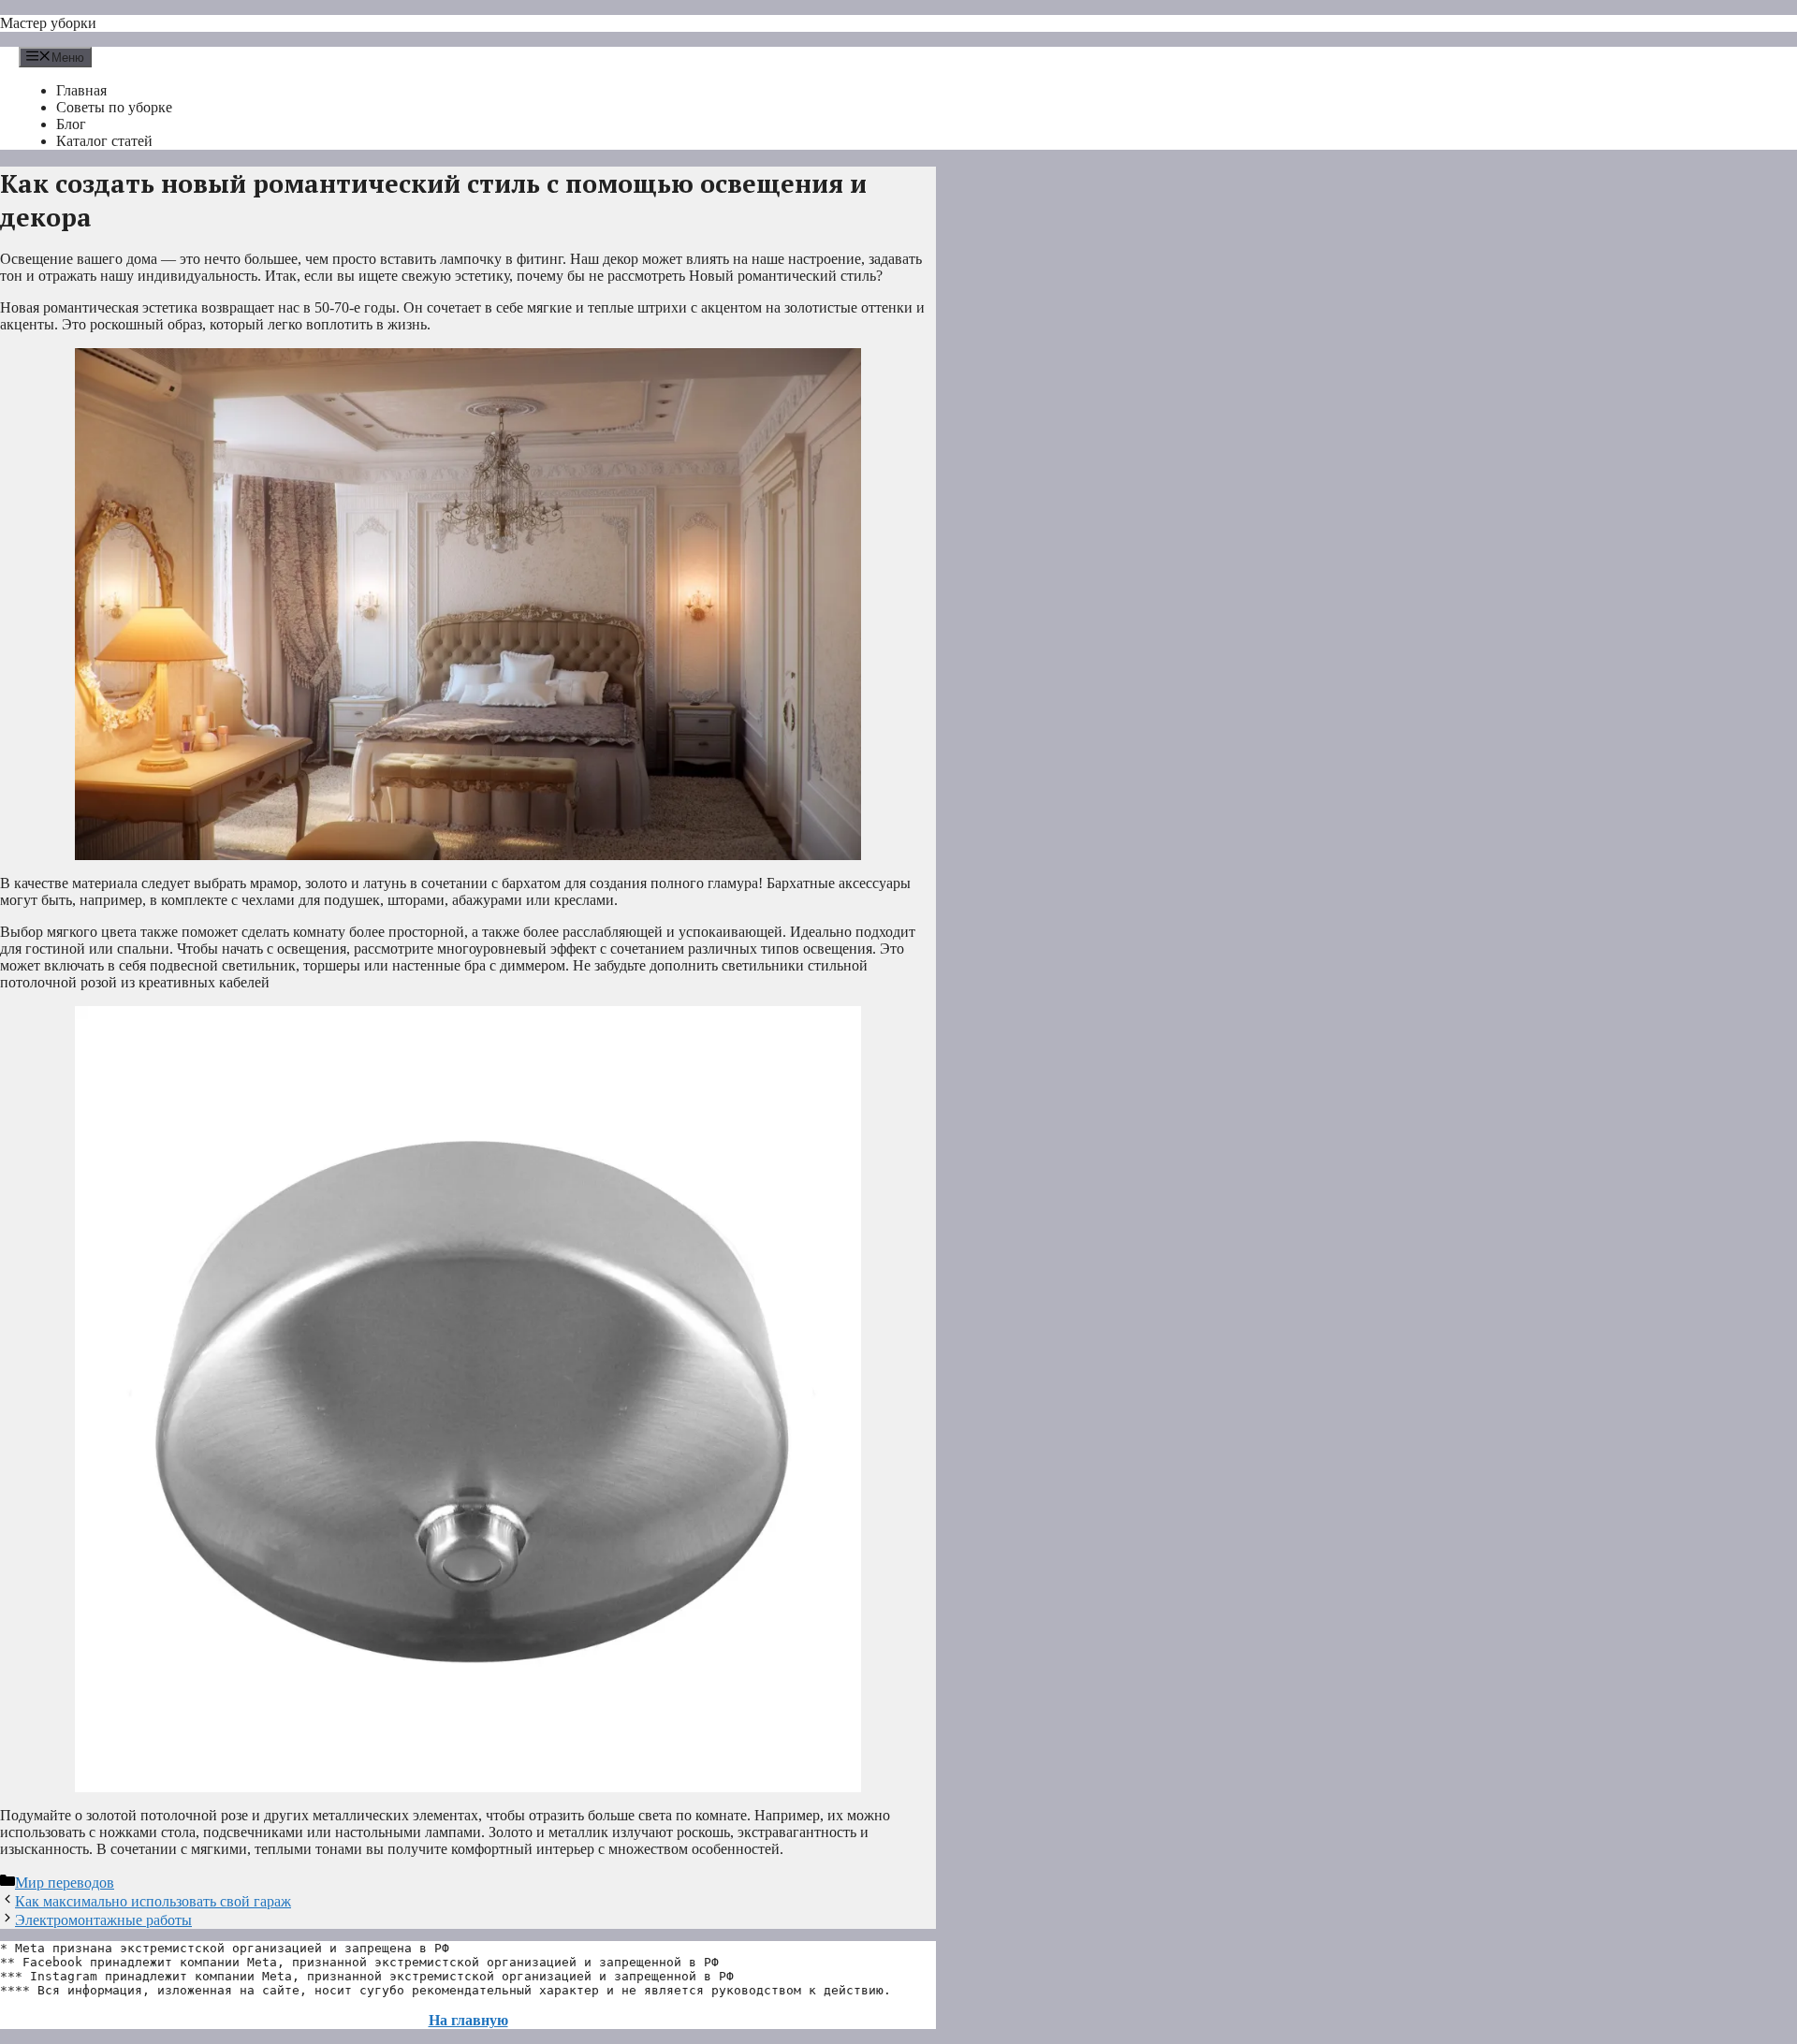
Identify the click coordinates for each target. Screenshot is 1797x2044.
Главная (81, 90)
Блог (71, 124)
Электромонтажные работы (103, 1920)
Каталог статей (104, 141)
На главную (468, 2020)
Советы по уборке (114, 107)
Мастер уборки (48, 23)
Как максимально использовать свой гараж (153, 1901)
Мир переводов (65, 1883)
